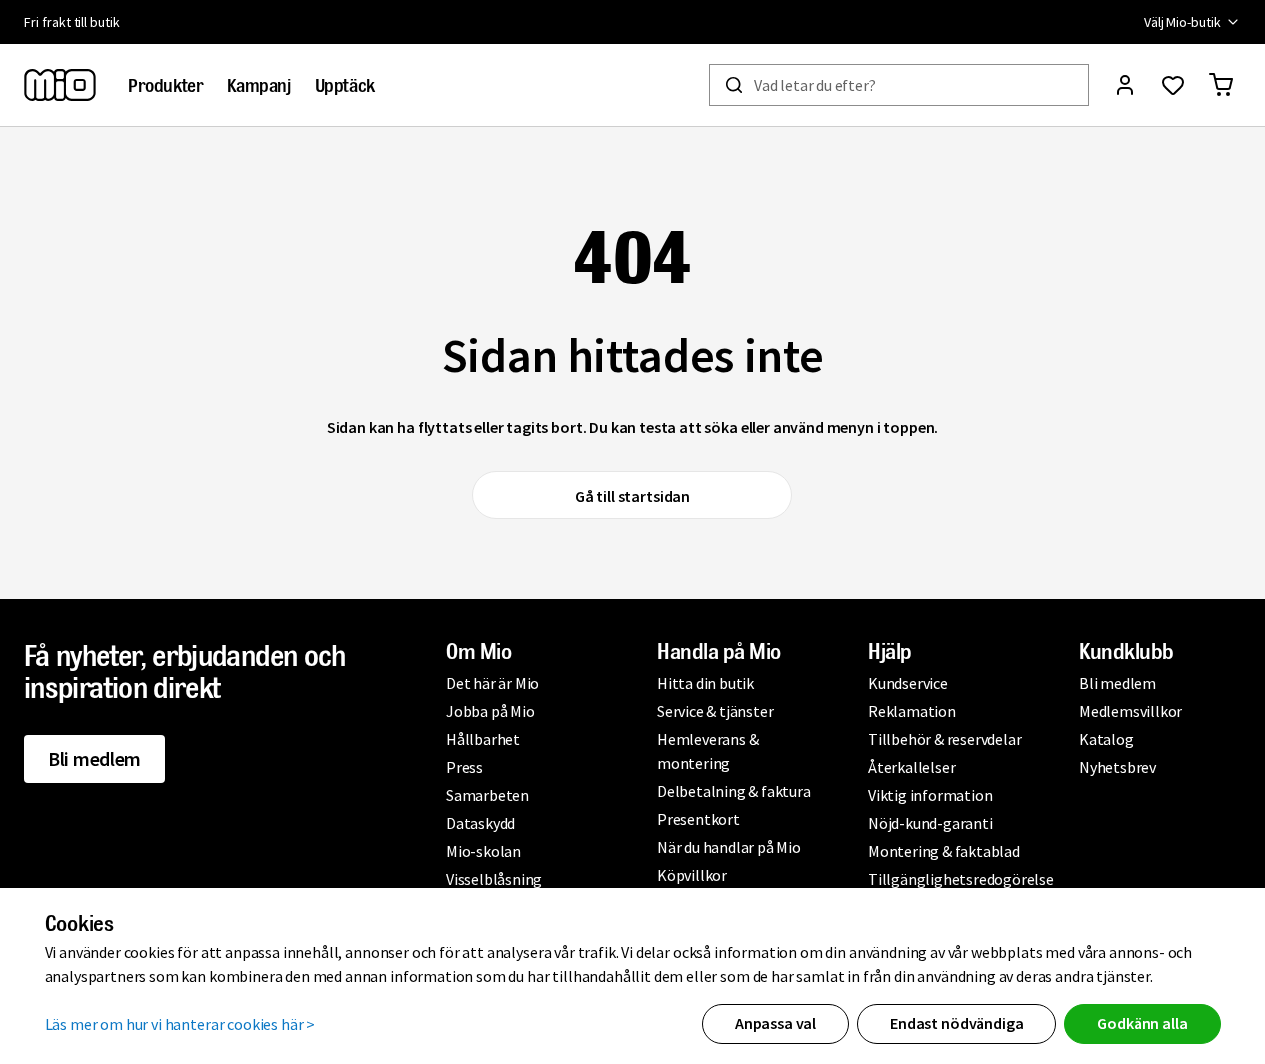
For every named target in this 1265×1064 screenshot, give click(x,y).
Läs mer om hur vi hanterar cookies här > (180, 1024)
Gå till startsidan (632, 496)
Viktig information (930, 795)
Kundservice (908, 683)
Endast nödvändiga (956, 1023)
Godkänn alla (1142, 1023)
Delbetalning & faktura (734, 791)
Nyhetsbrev (1117, 767)
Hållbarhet (483, 739)
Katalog (1106, 739)
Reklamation (912, 711)
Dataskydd (480, 823)
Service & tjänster (715, 711)
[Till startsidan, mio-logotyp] (60, 85)
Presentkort (698, 819)
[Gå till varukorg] (1221, 85)
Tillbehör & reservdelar (944, 739)
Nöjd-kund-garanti (930, 823)
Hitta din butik (705, 683)
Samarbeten (487, 795)
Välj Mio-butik (1182, 22)
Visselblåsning (494, 879)
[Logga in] (1125, 85)
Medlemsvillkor (1130, 711)
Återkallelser (911, 767)
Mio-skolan (483, 851)
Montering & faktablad (944, 851)
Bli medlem (94, 758)
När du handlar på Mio (729, 847)
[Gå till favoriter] (1173, 85)
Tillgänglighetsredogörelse (961, 879)
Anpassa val (775, 1023)
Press (464, 767)
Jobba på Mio (490, 711)
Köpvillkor (692, 875)
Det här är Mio (492, 683)
